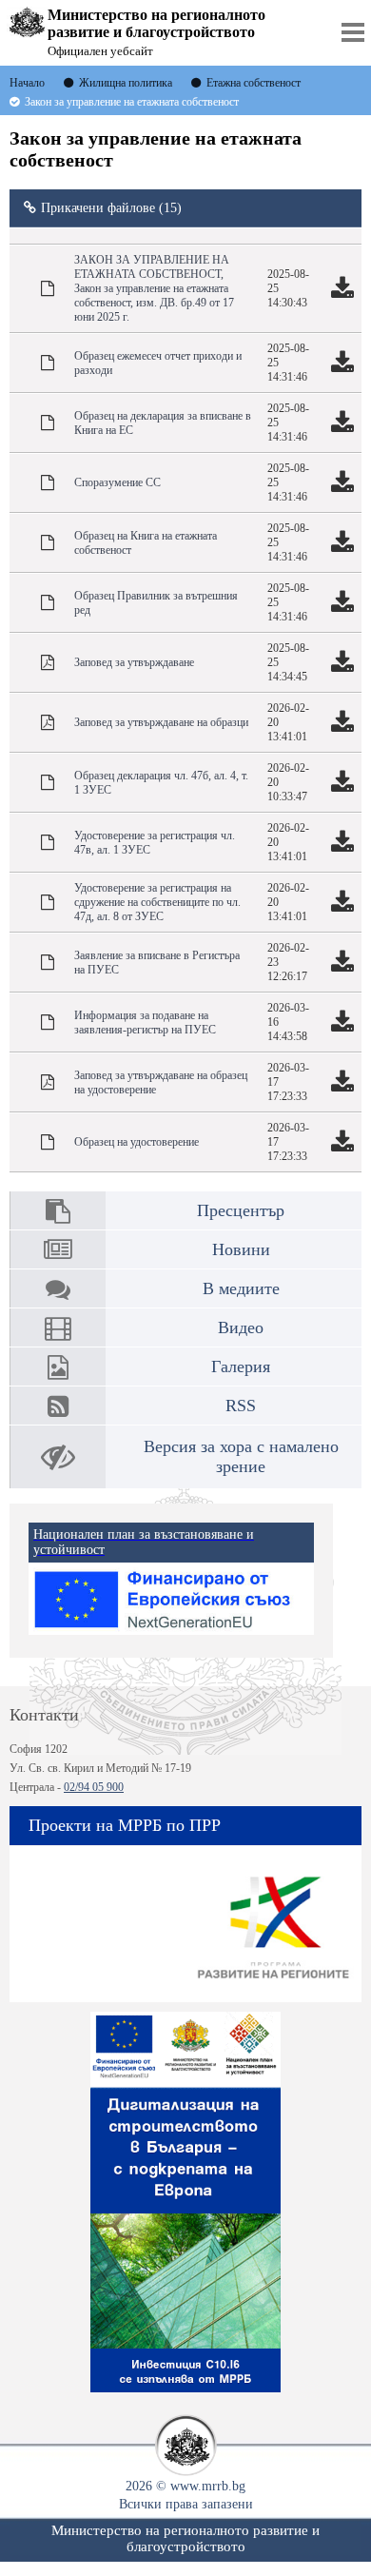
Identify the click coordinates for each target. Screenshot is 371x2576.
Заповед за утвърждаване (134, 662)
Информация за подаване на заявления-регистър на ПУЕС (145, 1023)
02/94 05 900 (94, 1787)
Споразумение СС (117, 482)
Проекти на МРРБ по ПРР (125, 1825)
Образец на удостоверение (137, 1142)
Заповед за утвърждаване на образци (161, 722)
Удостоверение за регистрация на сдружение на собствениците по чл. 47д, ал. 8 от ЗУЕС (157, 902)
